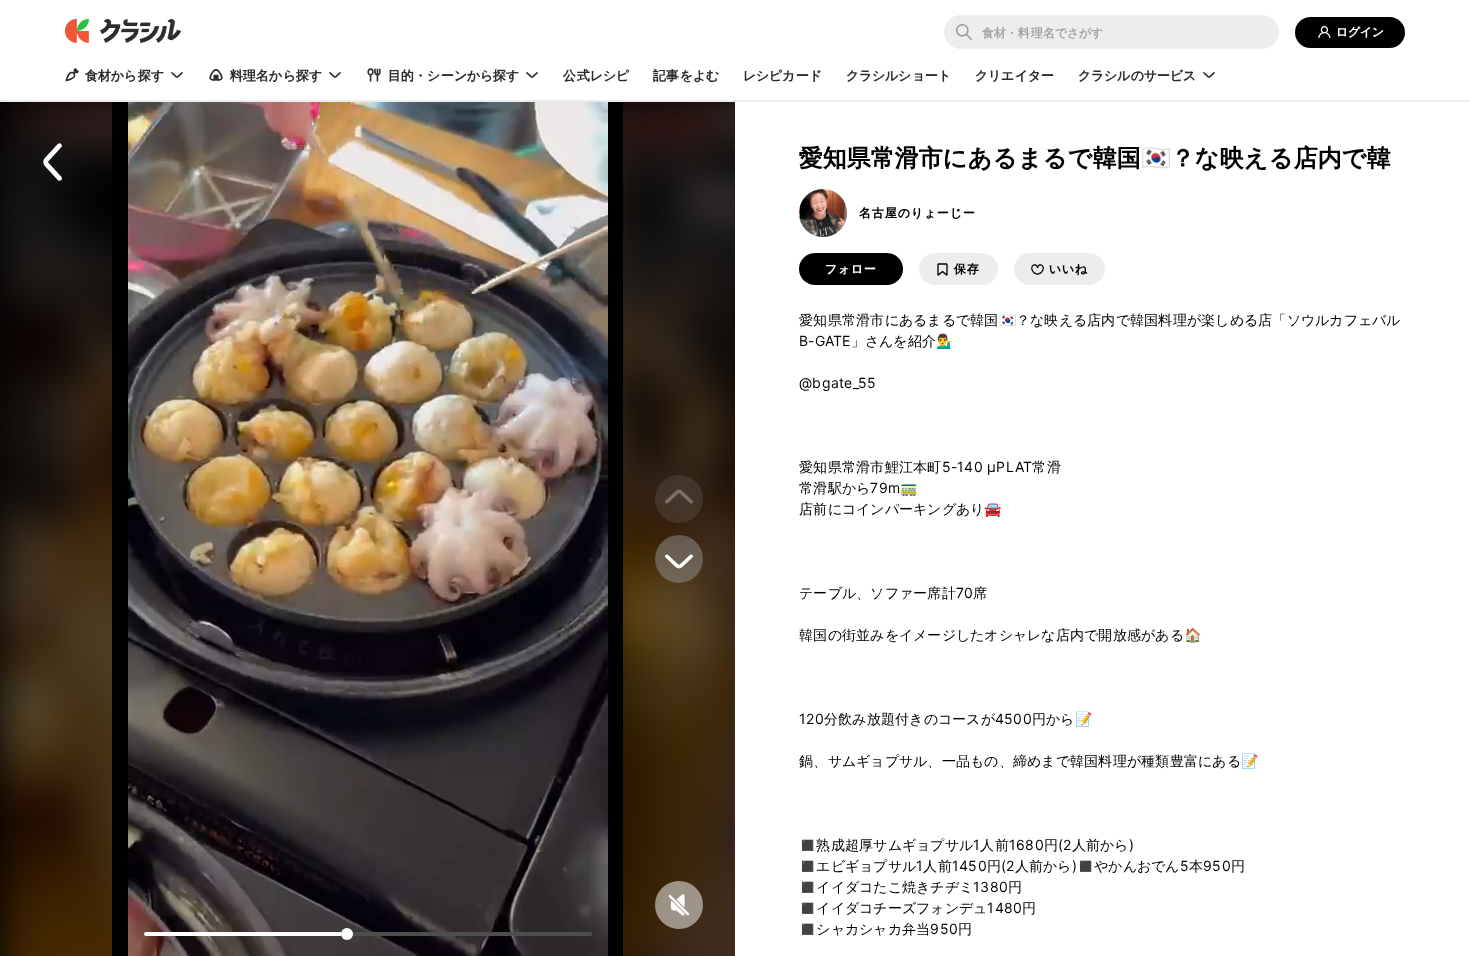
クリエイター (1014, 75)
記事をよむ (686, 75)
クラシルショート (898, 75)
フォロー (851, 269)
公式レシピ (596, 75)
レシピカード (782, 75)
